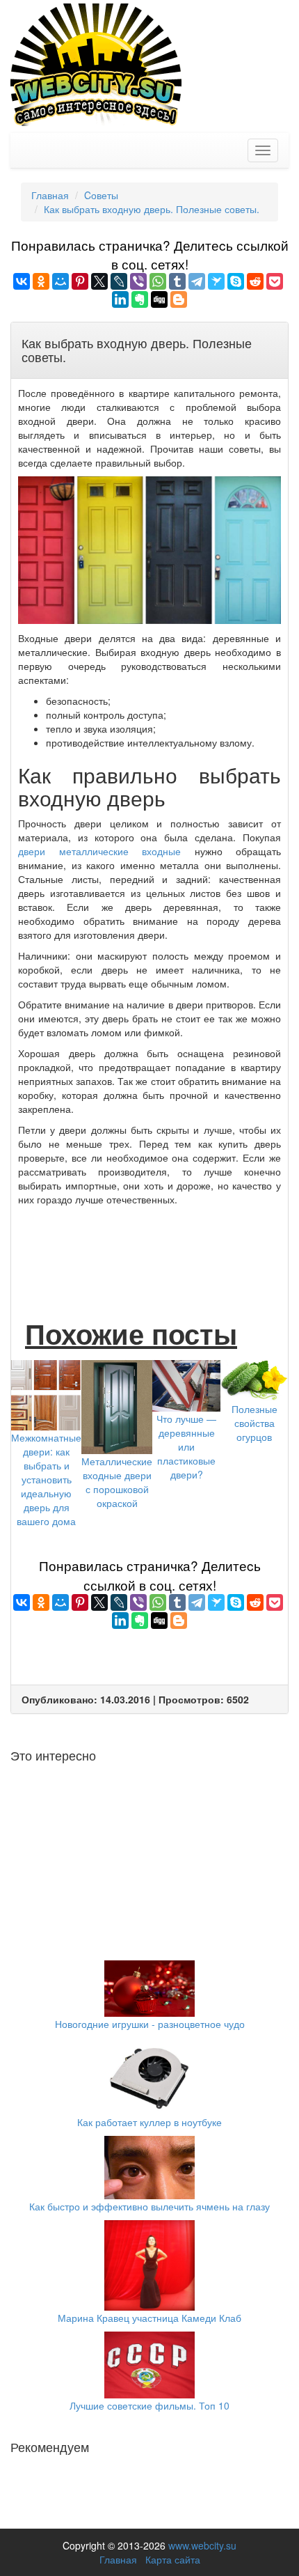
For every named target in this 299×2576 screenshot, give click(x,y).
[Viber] (138, 281)
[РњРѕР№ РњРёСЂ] (60, 281)
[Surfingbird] (216, 281)
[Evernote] (140, 299)
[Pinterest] (80, 281)
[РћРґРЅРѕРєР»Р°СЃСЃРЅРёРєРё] (41, 281)
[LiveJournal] (119, 281)
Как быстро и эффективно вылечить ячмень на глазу (149, 2206)
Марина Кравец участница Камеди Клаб (149, 2318)
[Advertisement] (149, 1248)
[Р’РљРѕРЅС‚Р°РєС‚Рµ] (22, 281)
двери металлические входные (99, 851)
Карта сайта (173, 2559)
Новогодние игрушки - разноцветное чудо (150, 2024)
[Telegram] (197, 281)
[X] (99, 281)
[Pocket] (275, 281)
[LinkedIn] (120, 299)
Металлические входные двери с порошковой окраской (117, 1482)
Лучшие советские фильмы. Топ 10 (149, 2405)
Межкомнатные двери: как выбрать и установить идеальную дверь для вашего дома (46, 1479)
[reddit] (255, 281)
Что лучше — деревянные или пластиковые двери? (186, 1446)
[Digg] (159, 299)
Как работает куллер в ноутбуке (149, 2122)
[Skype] (236, 281)
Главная (118, 2559)
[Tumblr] (177, 281)
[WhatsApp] (158, 281)
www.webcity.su (202, 2545)
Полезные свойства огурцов (254, 1423)
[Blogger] (179, 299)
